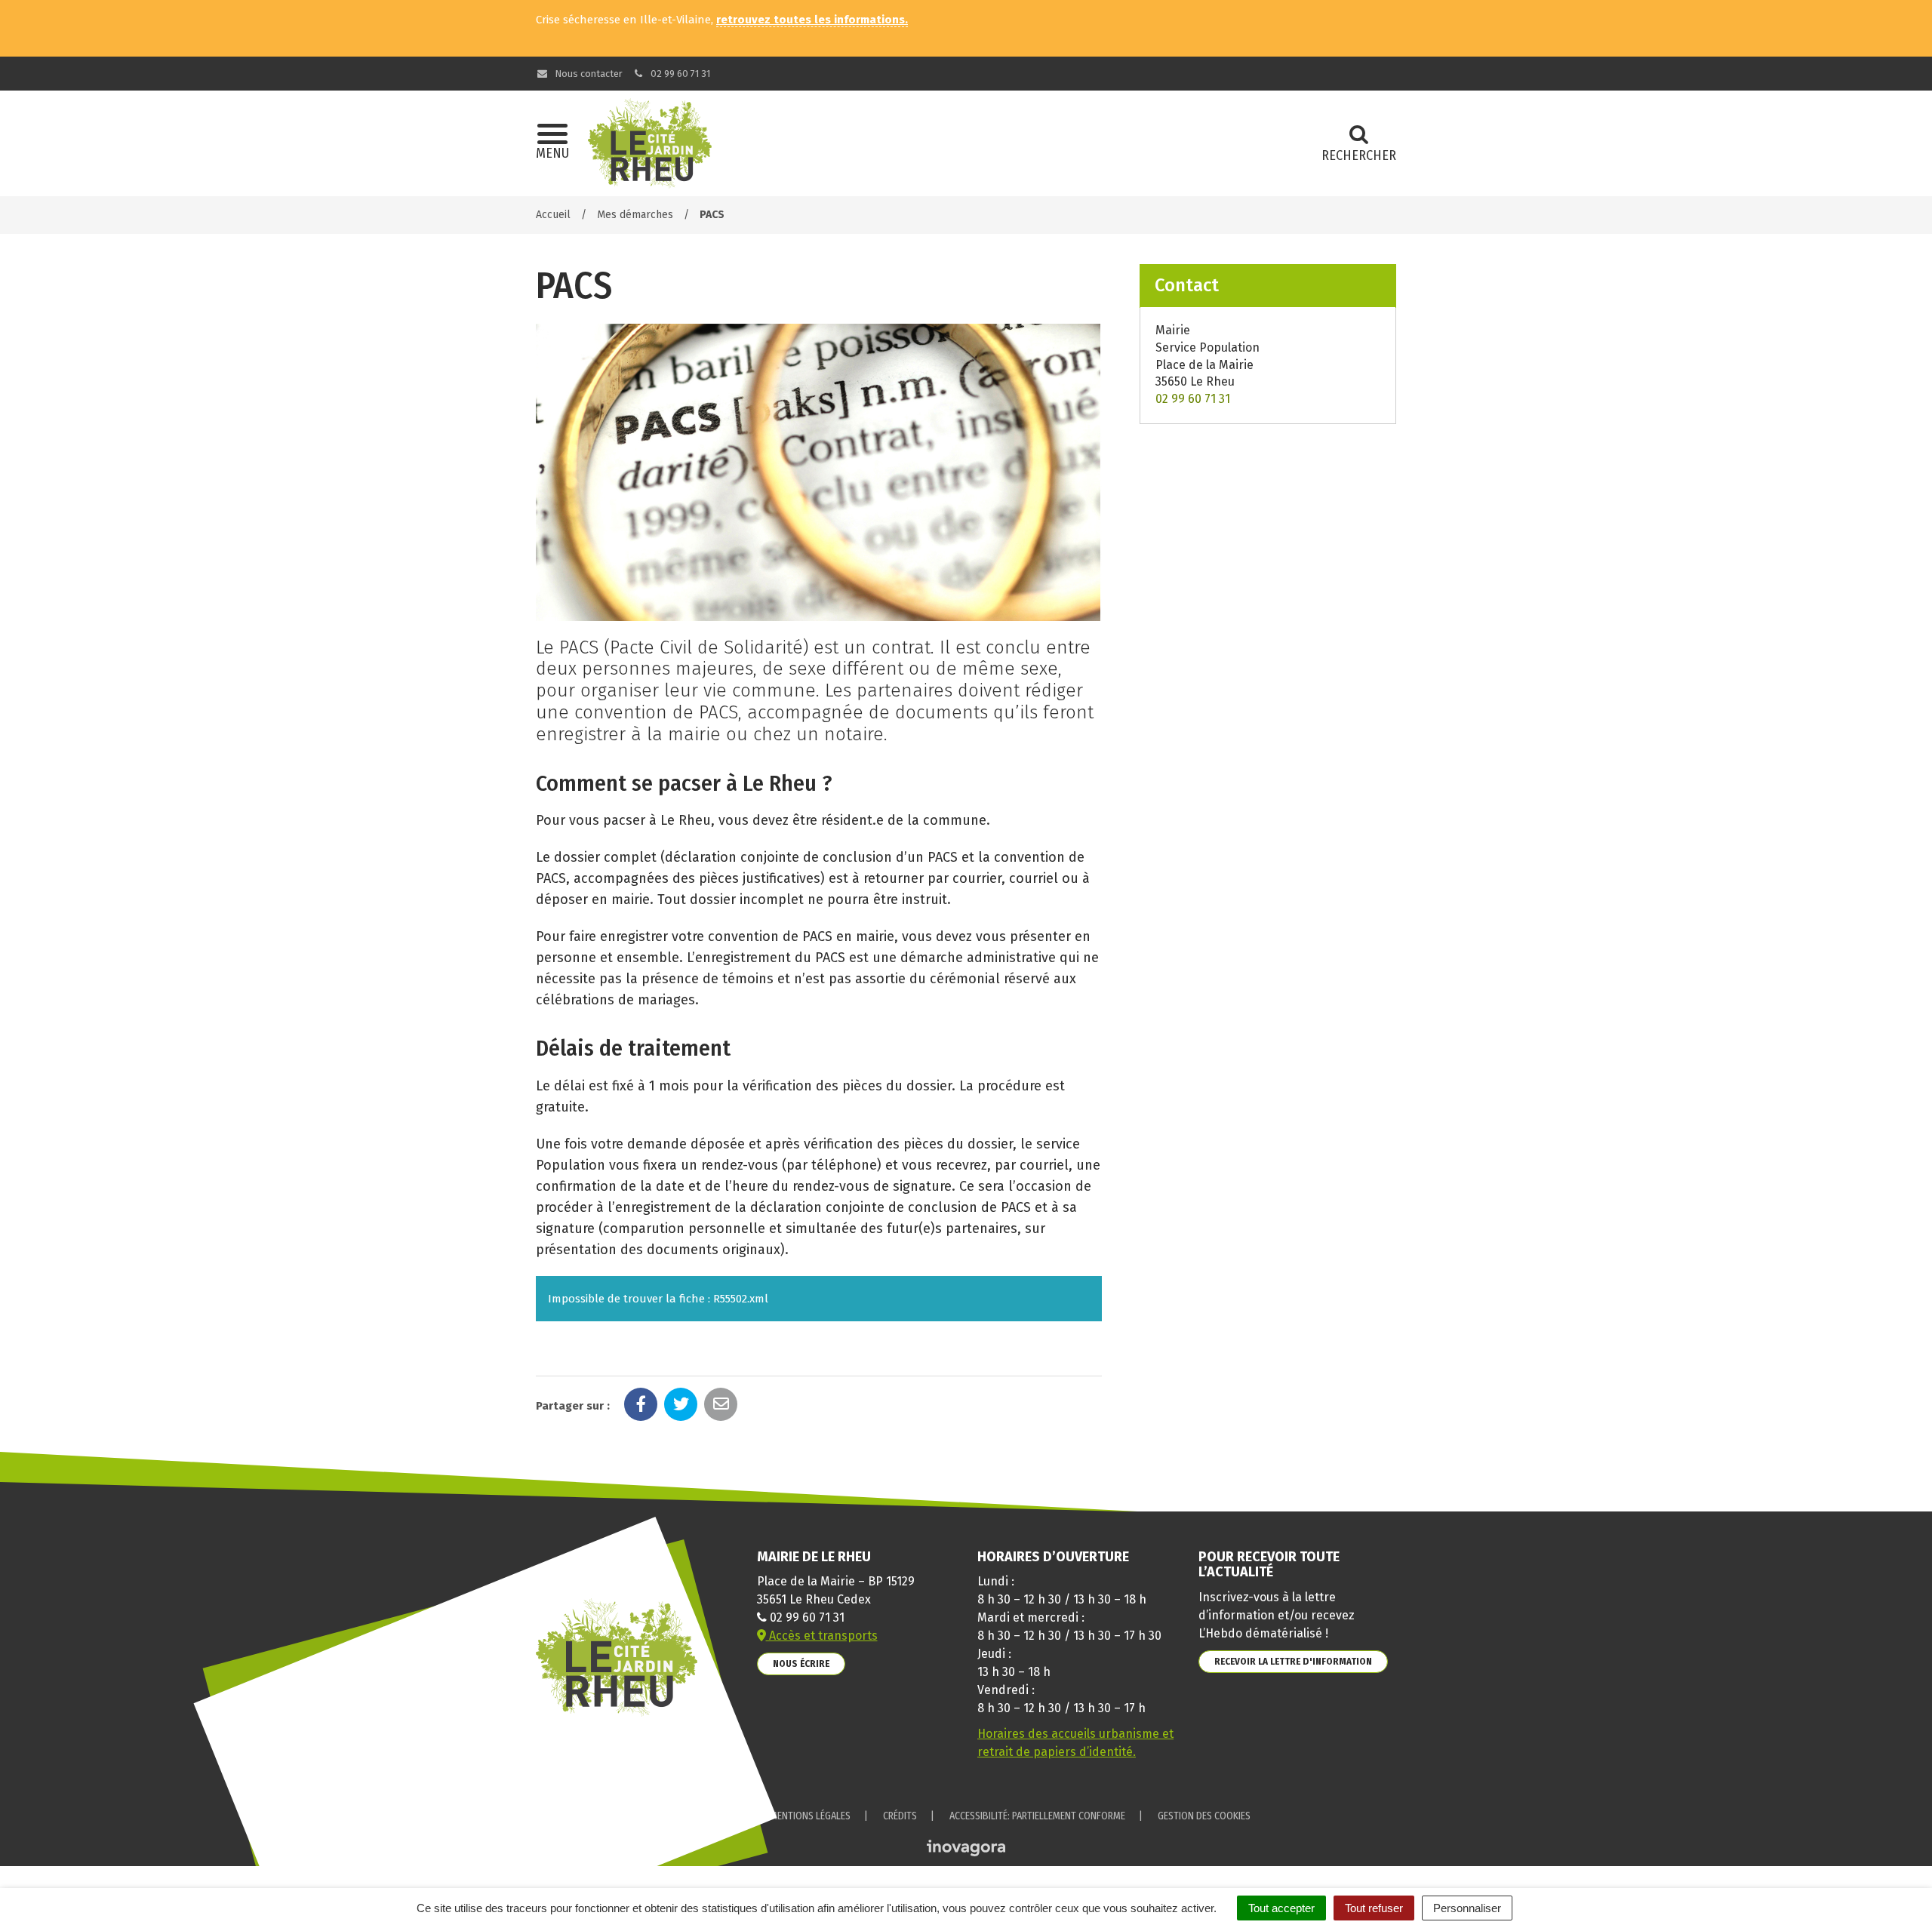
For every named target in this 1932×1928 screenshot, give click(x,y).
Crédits (900, 1816)
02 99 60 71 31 (679, 74)
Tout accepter (1281, 1908)
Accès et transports (822, 1636)
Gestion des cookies (1204, 1816)
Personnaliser (1467, 1908)
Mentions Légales (810, 1816)
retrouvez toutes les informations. (812, 20)
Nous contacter (588, 74)
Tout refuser (1374, 1908)
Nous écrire (801, 1664)
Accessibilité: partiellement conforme (1037, 1816)
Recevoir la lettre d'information (1293, 1661)
